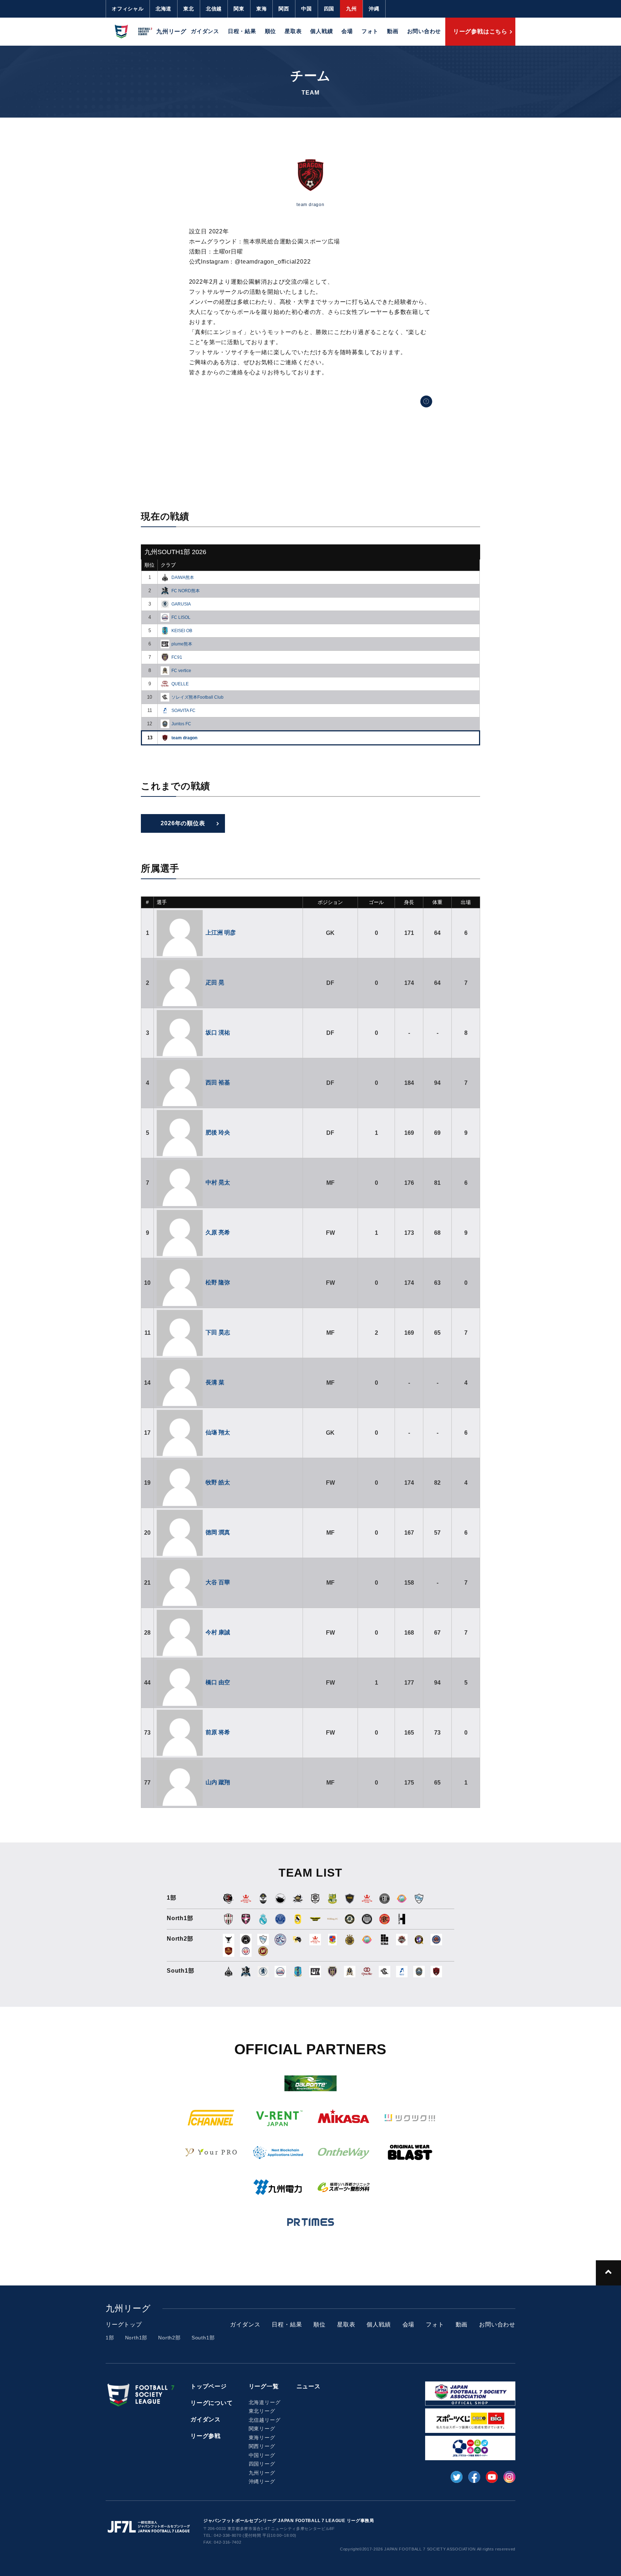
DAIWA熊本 (183, 577)
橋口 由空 (218, 1682)
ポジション (330, 902)
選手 (162, 902)
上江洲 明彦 (221, 933)
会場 (347, 31)
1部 (110, 2338)
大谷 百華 (218, 1582)
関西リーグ (262, 2446)
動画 (393, 31)
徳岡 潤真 (218, 1532)
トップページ (209, 2386)
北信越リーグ (265, 2420)
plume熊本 (182, 644)
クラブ (168, 565)
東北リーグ (262, 2411)
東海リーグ (262, 2438)
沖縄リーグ (262, 2481)
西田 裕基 (218, 1083)
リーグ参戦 (206, 2436)
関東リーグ (262, 2429)
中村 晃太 (218, 1182)
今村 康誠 (218, 1632)
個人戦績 (321, 31)
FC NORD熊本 (186, 591)
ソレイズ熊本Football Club (197, 697)
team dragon (184, 738)
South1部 (203, 2338)
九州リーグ (262, 2473)
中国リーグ (262, 2455)
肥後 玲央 (218, 1132)
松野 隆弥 (218, 1282)
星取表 (293, 31)
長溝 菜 (215, 1382)
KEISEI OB (182, 631)
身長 (409, 902)
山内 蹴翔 (218, 1782)
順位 (271, 31)
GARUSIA (181, 604)
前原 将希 (218, 1732)
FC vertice (181, 671)
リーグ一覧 (264, 2386)
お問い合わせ (424, 31)
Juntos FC (181, 724)
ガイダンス (205, 31)
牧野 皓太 (218, 1482)
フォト (370, 31)
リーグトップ (124, 2324)
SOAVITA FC (183, 711)
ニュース (309, 2386)
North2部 (169, 2338)
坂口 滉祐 (218, 1033)
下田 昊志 (218, 1332)
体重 (437, 902)
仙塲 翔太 (218, 1432)
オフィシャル (128, 9)
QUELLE (180, 684)
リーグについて (212, 2403)
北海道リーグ (265, 2402)
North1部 (136, 2338)
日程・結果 (242, 31)
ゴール (376, 902)
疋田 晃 (215, 983)
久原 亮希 (218, 1232)
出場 (466, 902)
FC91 (177, 657)
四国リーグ (262, 2464)
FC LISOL (181, 617)
